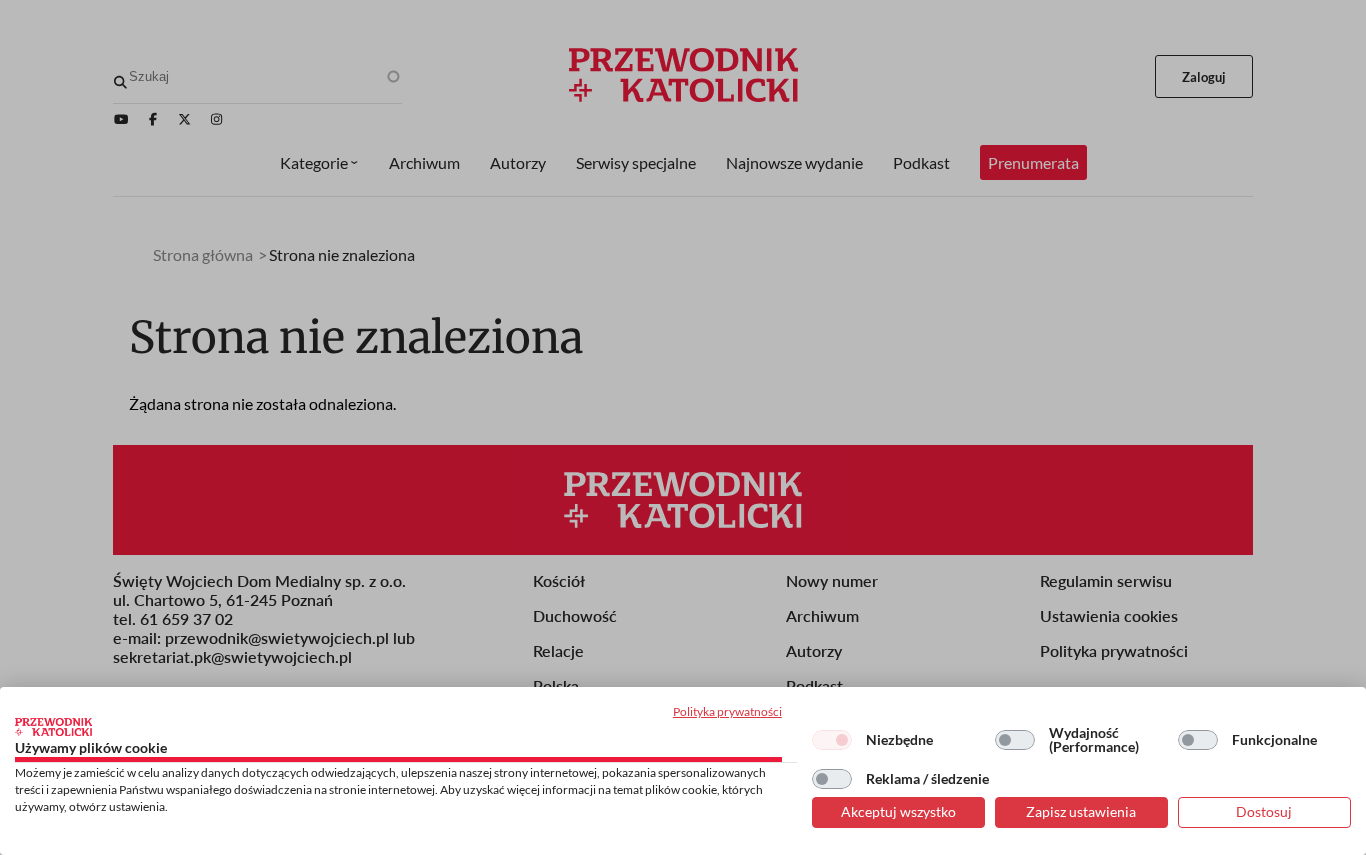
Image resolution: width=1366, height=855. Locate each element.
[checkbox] (832, 740)
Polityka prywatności (727, 711)
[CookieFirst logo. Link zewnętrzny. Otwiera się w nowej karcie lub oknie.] (53, 727)
